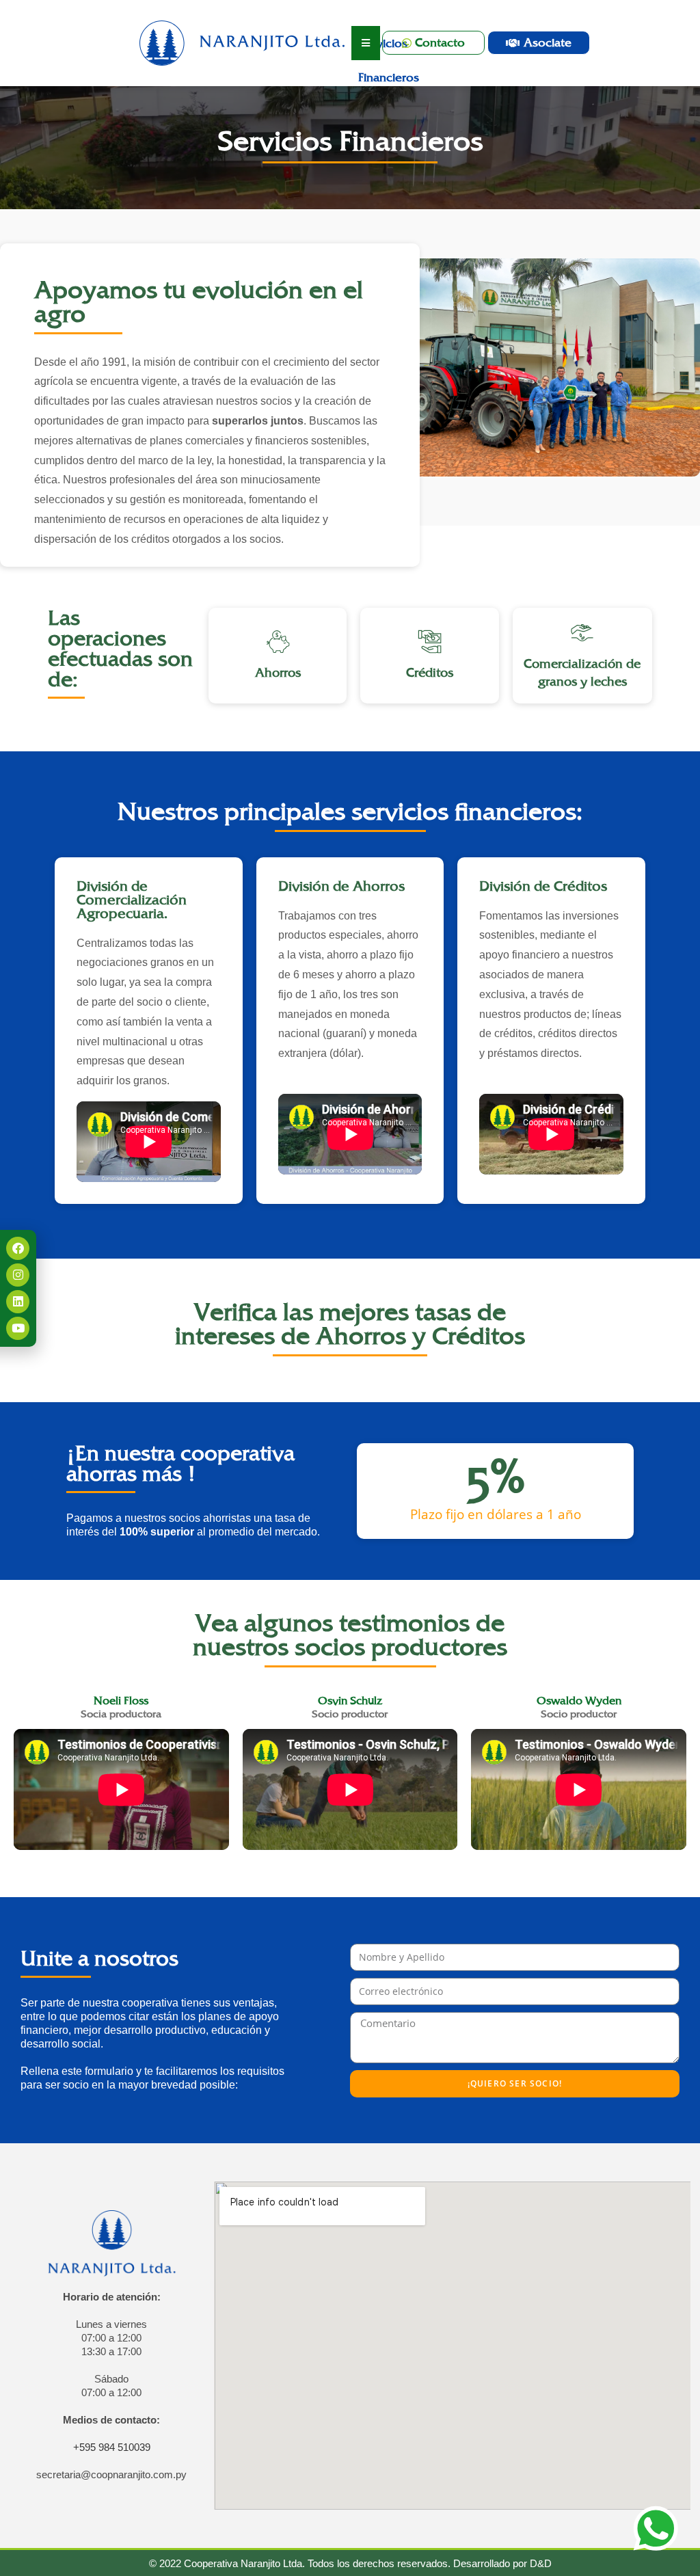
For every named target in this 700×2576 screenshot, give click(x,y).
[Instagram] (18, 1275)
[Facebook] (18, 1248)
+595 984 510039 (112, 2447)
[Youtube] (18, 1328)
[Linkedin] (18, 1302)
